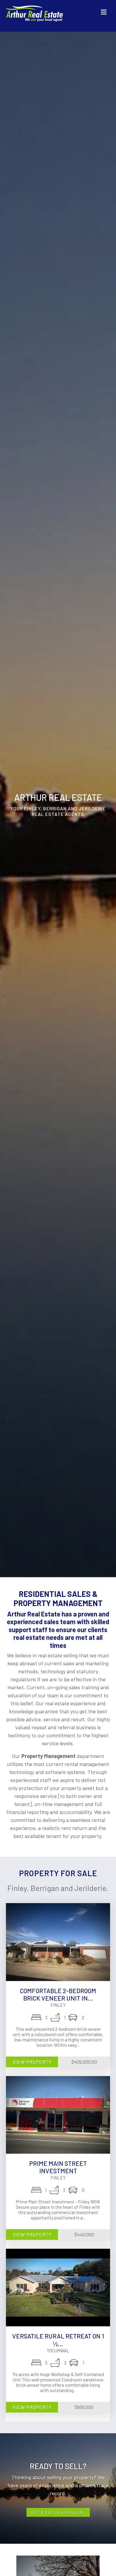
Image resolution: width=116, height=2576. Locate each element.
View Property (32, 2062)
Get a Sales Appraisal (58, 2512)
